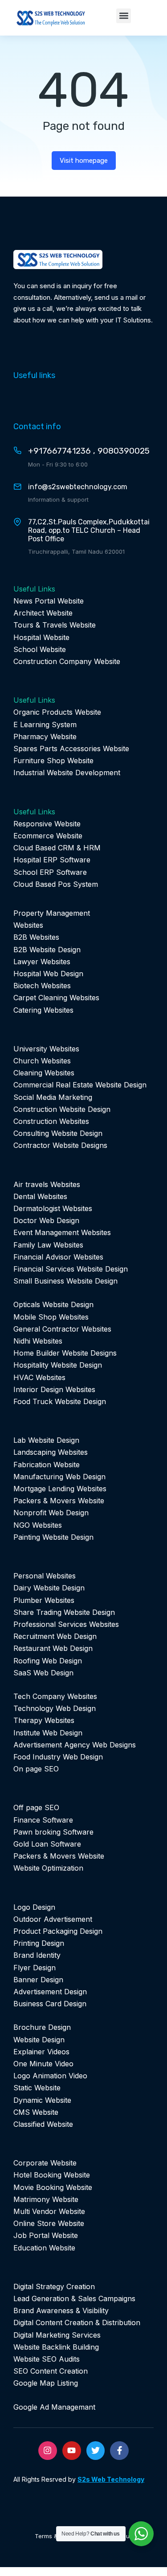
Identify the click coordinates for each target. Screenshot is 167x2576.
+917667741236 (59, 451)
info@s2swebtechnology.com (78, 487)
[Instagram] (48, 2451)
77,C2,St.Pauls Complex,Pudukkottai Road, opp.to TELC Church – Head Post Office (89, 530)
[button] (124, 16)
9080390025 (124, 451)
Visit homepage (84, 161)
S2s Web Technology (111, 2479)
